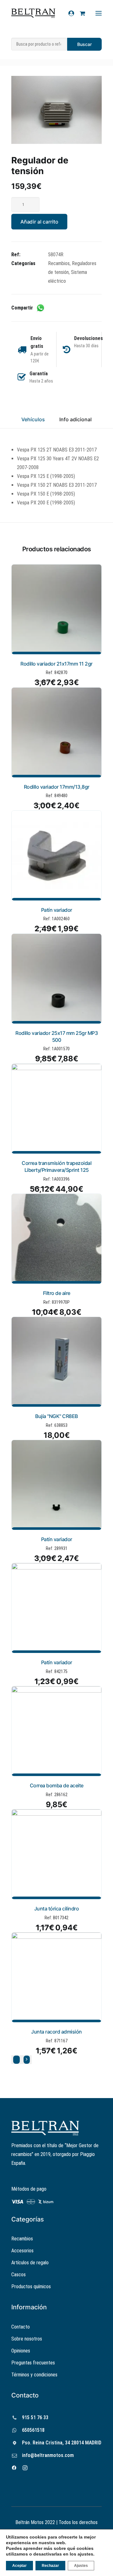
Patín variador (57, 910)
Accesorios (22, 2251)
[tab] (75, 422)
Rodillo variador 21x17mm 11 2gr (56, 664)
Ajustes (81, 2566)
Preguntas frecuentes (33, 2363)
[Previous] (16, 2060)
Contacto (21, 2327)
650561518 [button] (33, 2430)
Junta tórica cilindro (57, 1909)
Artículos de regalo (30, 2263)
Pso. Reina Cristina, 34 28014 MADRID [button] (62, 2443)
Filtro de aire (57, 1293)
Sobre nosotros (27, 2339)
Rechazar (50, 2566)
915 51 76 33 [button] (35, 2417)
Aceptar (19, 2566)
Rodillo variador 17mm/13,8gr (57, 787)
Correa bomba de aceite (57, 1785)
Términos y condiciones (34, 2375)
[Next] (27, 2060)
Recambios (59, 263)
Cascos (19, 2275)
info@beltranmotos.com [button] (48, 2455)
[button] (56, 110)
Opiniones (21, 2351)
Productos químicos (31, 2287)
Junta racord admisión (56, 2032)
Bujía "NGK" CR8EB (56, 1416)
